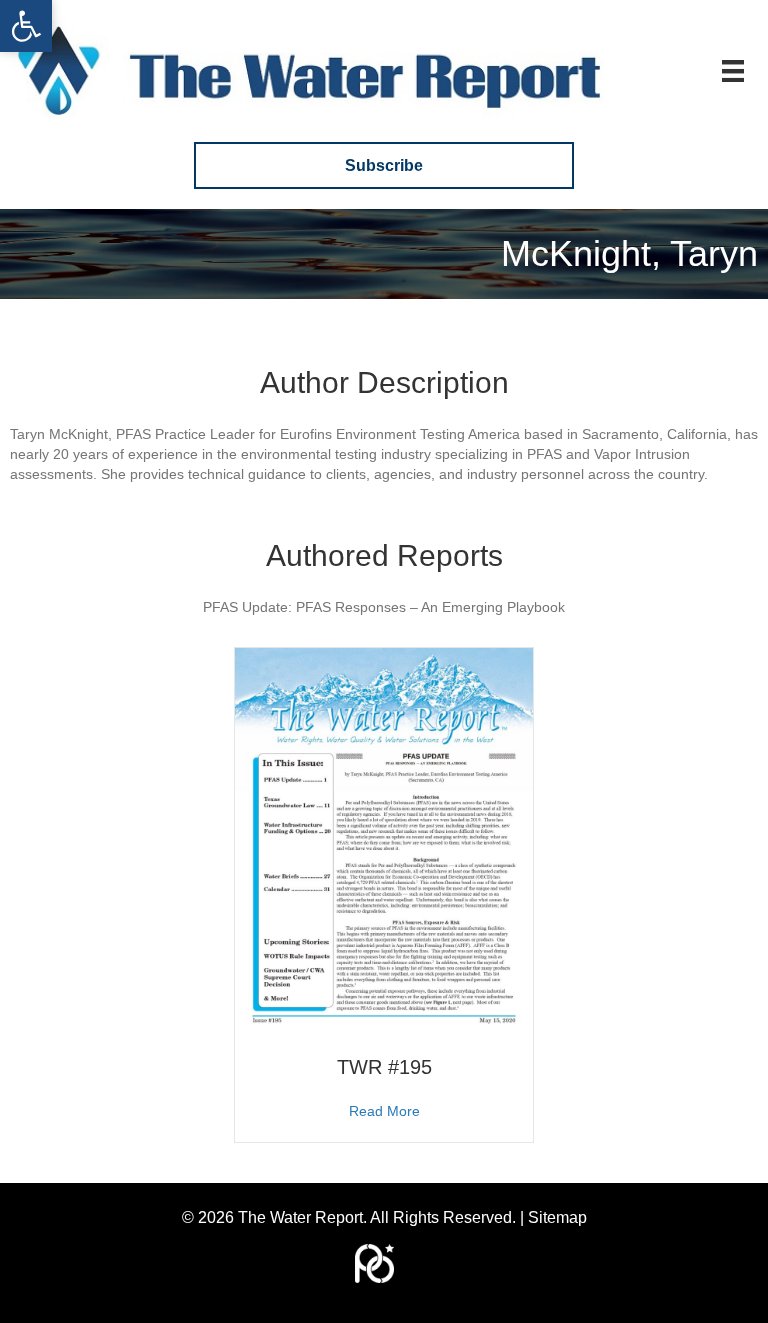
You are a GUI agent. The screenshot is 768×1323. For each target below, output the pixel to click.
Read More (384, 1110)
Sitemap (557, 1217)
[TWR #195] (384, 839)
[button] (26, 26)
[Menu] (733, 71)
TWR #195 (384, 1067)
